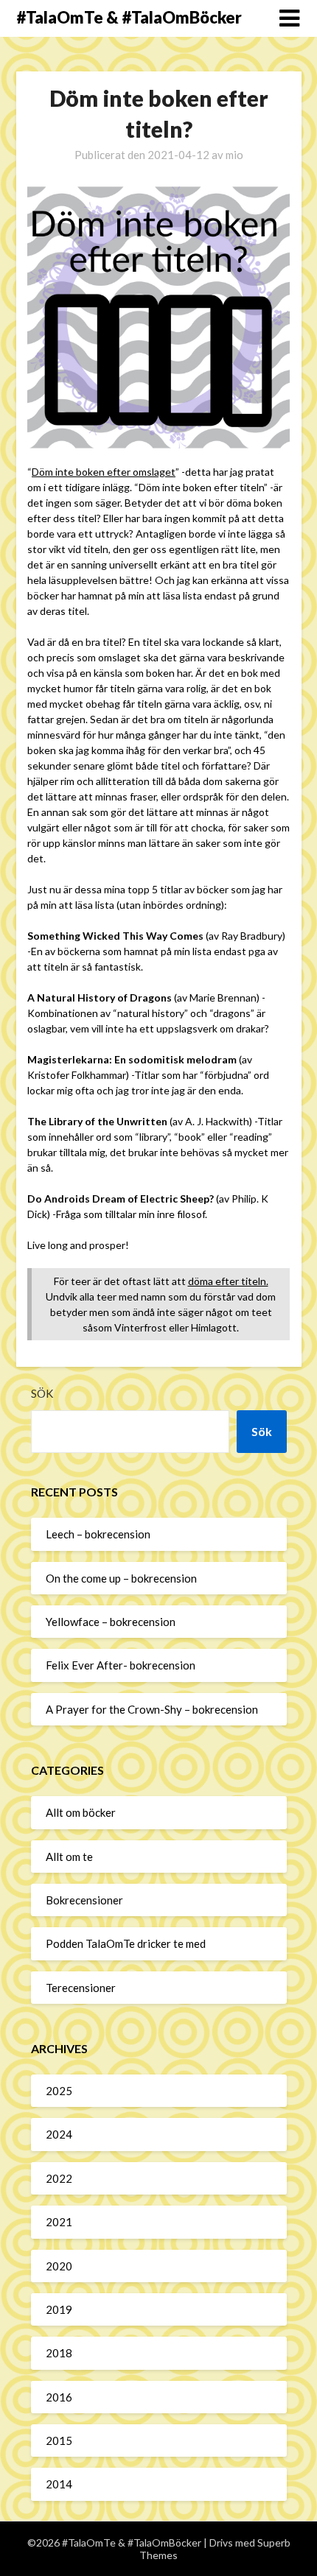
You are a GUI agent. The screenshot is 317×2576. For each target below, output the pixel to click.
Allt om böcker (81, 1812)
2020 (59, 2266)
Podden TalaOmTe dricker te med (126, 1943)
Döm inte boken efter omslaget (104, 472)
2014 (59, 2484)
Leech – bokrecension (98, 1534)
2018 (59, 2353)
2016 (59, 2397)
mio (234, 155)
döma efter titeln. (228, 1281)
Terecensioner (81, 1988)
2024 (59, 2134)
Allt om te (69, 1857)
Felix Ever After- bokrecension (121, 1665)
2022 (59, 2178)
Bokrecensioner (84, 1900)
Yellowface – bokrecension (111, 1622)
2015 (59, 2440)
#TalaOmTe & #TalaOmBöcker (129, 17)
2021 (59, 2222)
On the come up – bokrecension (121, 1578)
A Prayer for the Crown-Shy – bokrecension (152, 1709)
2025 (59, 2091)
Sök (42, 1393)
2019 (59, 2309)
